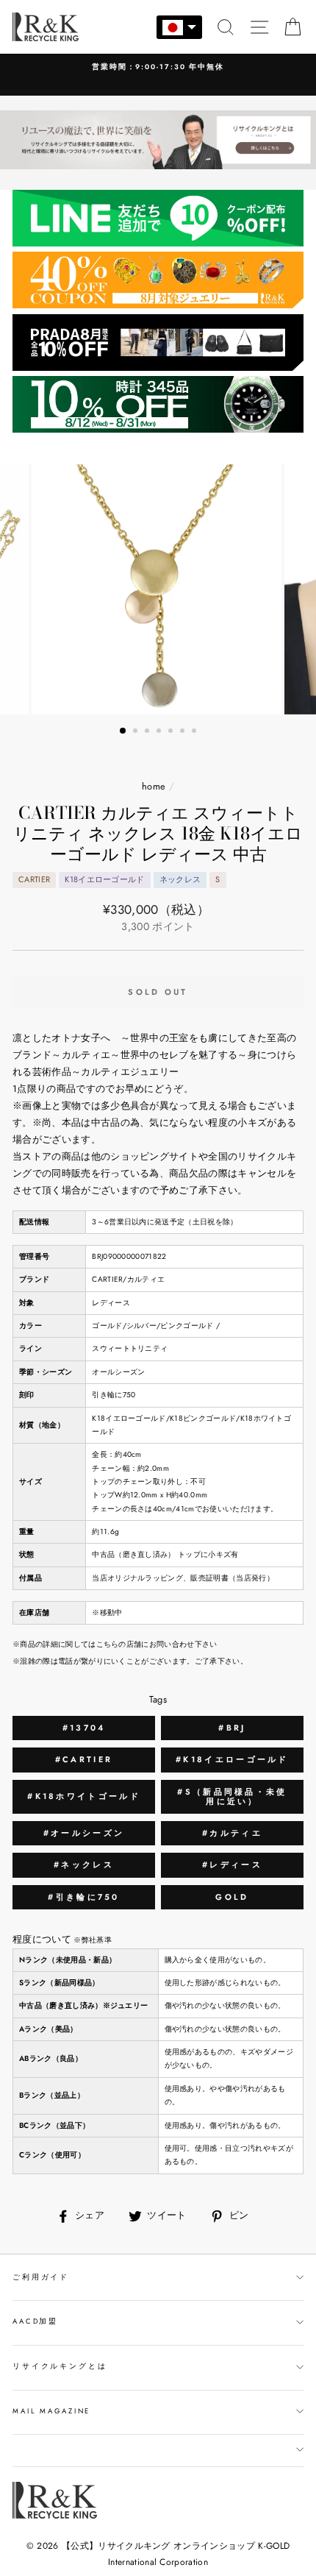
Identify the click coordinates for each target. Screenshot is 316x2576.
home (154, 786)
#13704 (84, 1728)
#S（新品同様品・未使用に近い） (232, 1796)
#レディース (232, 1864)
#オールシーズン (84, 1833)
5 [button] (172, 732)
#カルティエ (232, 1833)
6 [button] (184, 732)
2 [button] (137, 732)
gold (232, 1897)
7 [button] (195, 732)
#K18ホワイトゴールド (84, 1796)
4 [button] (160, 732)
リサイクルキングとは (60, 2366)
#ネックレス (84, 1864)
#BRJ (232, 1728)
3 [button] (148, 732)
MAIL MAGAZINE (51, 2411)
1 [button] (123, 731)
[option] (158, 67)
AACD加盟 (35, 2321)
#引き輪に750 (83, 1897)
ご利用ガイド (41, 2277)
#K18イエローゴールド (232, 1759)
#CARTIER (84, 1759)
